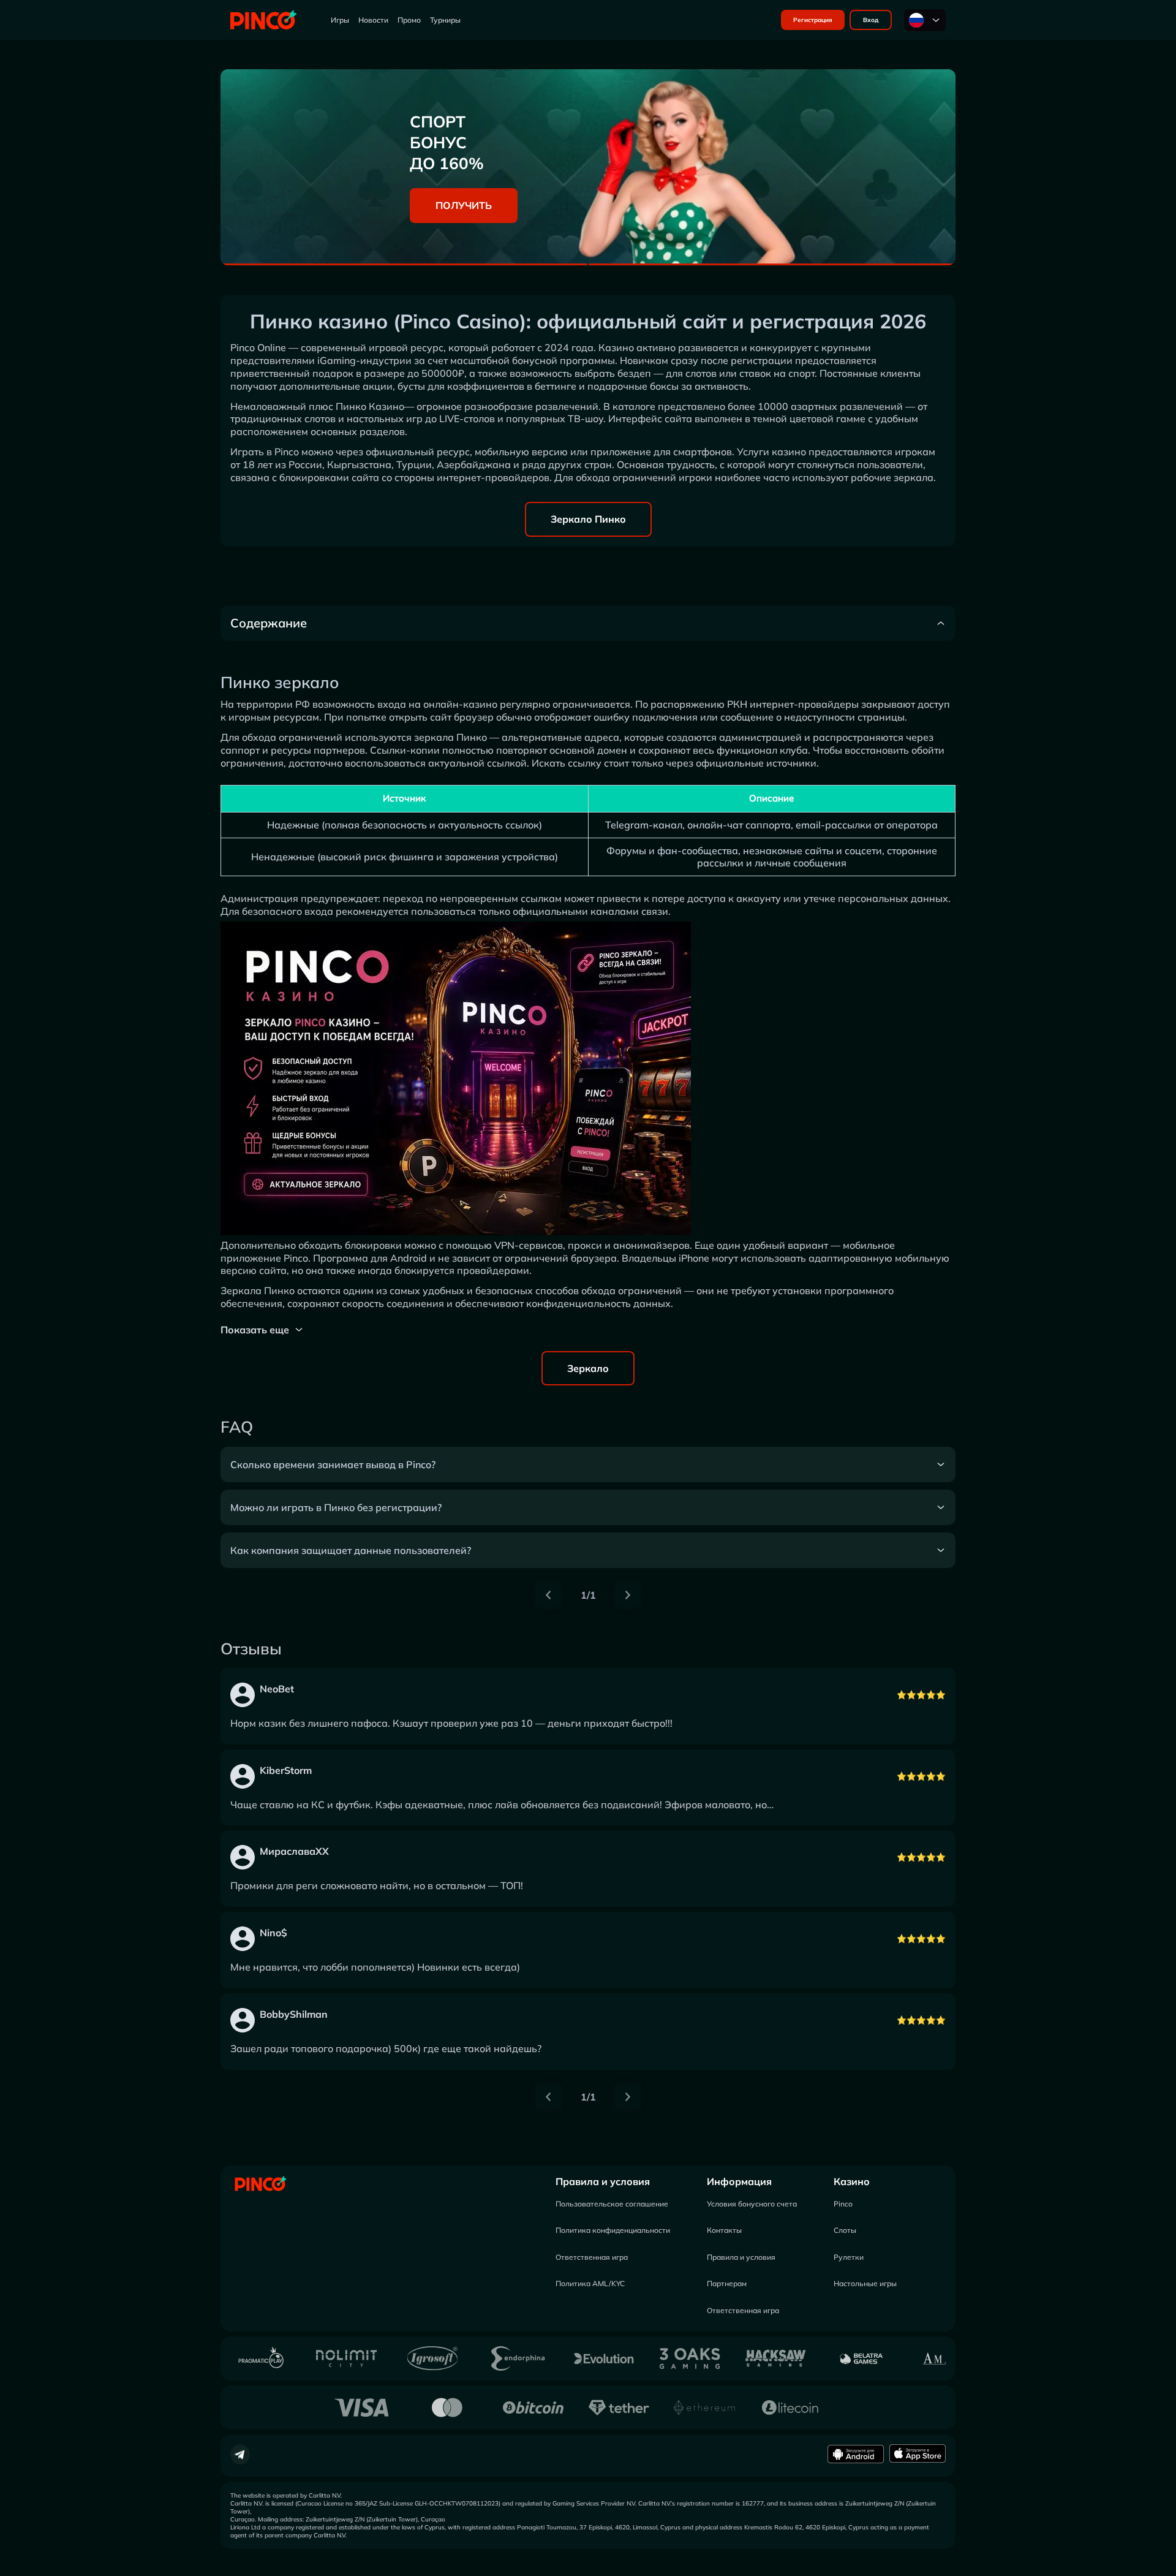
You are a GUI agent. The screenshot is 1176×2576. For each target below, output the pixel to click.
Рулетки (849, 2257)
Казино (852, 2181)
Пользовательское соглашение (612, 2204)
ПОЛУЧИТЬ (464, 205)
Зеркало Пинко (588, 519)
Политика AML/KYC (590, 2283)
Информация (739, 2181)
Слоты (845, 2230)
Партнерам (727, 2283)
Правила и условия (603, 2181)
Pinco (843, 2204)
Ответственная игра (592, 2257)
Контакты (724, 2230)
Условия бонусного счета (752, 2204)
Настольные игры (865, 2283)
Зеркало (588, 1368)
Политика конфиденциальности (613, 2230)
